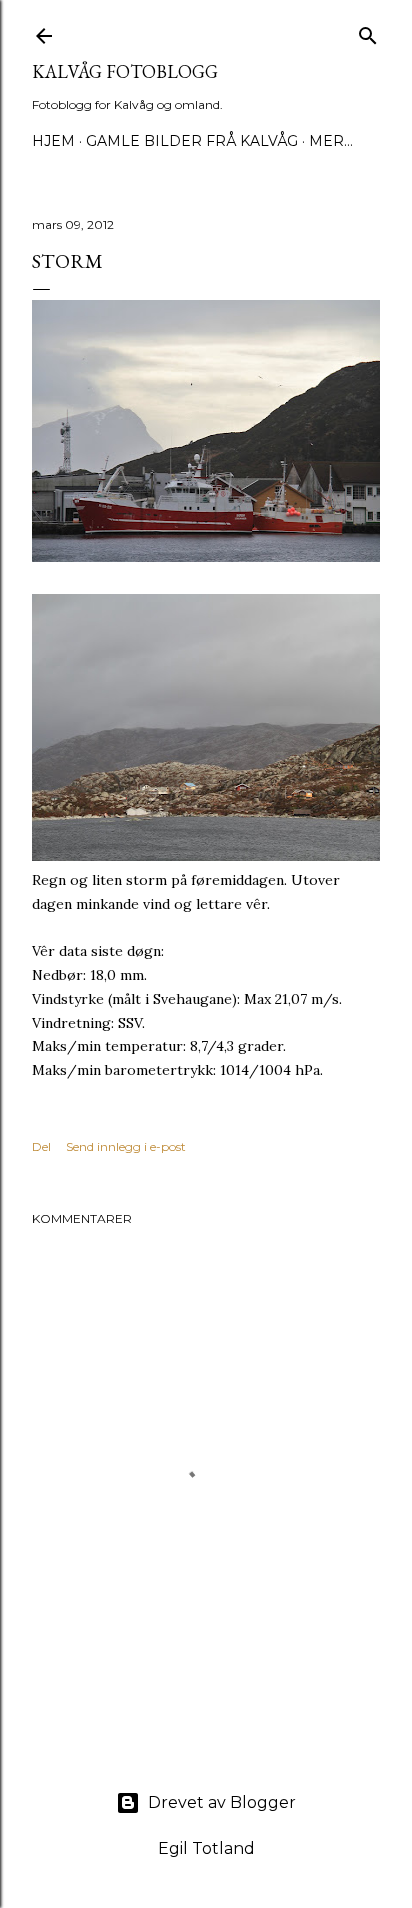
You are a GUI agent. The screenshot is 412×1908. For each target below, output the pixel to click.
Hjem (53, 141)
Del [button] (41, 1146)
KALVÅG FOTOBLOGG (125, 71)
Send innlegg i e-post (126, 1146)
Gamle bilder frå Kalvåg (192, 141)
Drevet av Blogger (222, 1802)
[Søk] (368, 31)
